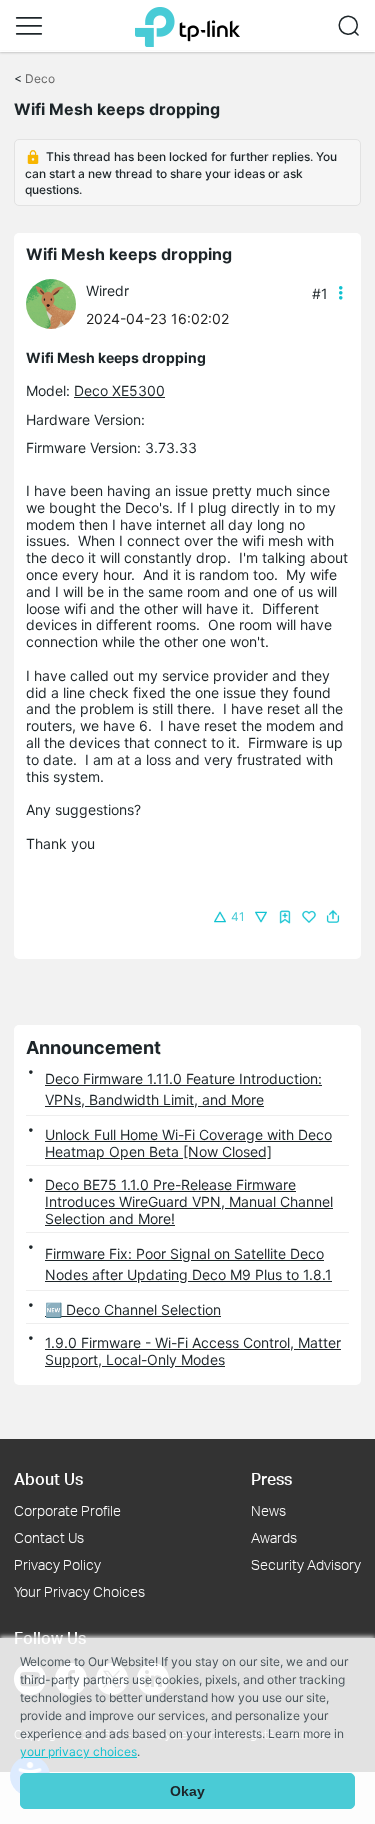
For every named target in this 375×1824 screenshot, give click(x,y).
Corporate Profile (67, 1510)
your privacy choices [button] (78, 1751)
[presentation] (51, 304)
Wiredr (107, 290)
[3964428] (56, 302)
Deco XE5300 (119, 390)
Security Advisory (306, 1564)
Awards (274, 1537)
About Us (48, 1478)
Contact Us (49, 1537)
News (268, 1510)
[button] (29, 26)
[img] (285, 917)
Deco (40, 78)
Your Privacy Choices (79, 1591)
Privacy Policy (57, 1564)
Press (271, 1478)
